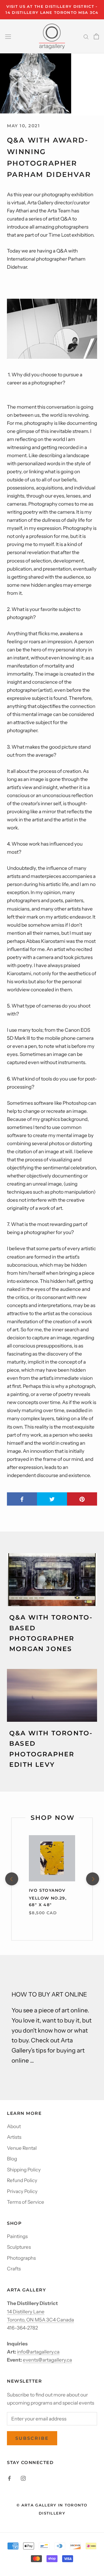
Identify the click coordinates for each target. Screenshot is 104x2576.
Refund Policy (22, 2180)
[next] (92, 1879)
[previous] (11, 1879)
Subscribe (32, 2438)
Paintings (17, 2236)
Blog (12, 2159)
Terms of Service (26, 2202)
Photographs (21, 2258)
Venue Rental (22, 2148)
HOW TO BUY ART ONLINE (49, 1994)
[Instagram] (23, 2478)
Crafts (14, 2269)
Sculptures (19, 2247)
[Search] (86, 36)
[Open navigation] (8, 36)
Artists (14, 2137)
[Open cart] (96, 36)
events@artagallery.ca (47, 2360)
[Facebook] (9, 2478)
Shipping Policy (24, 2170)
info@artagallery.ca (38, 2352)
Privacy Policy (22, 2191)
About (14, 2126)
